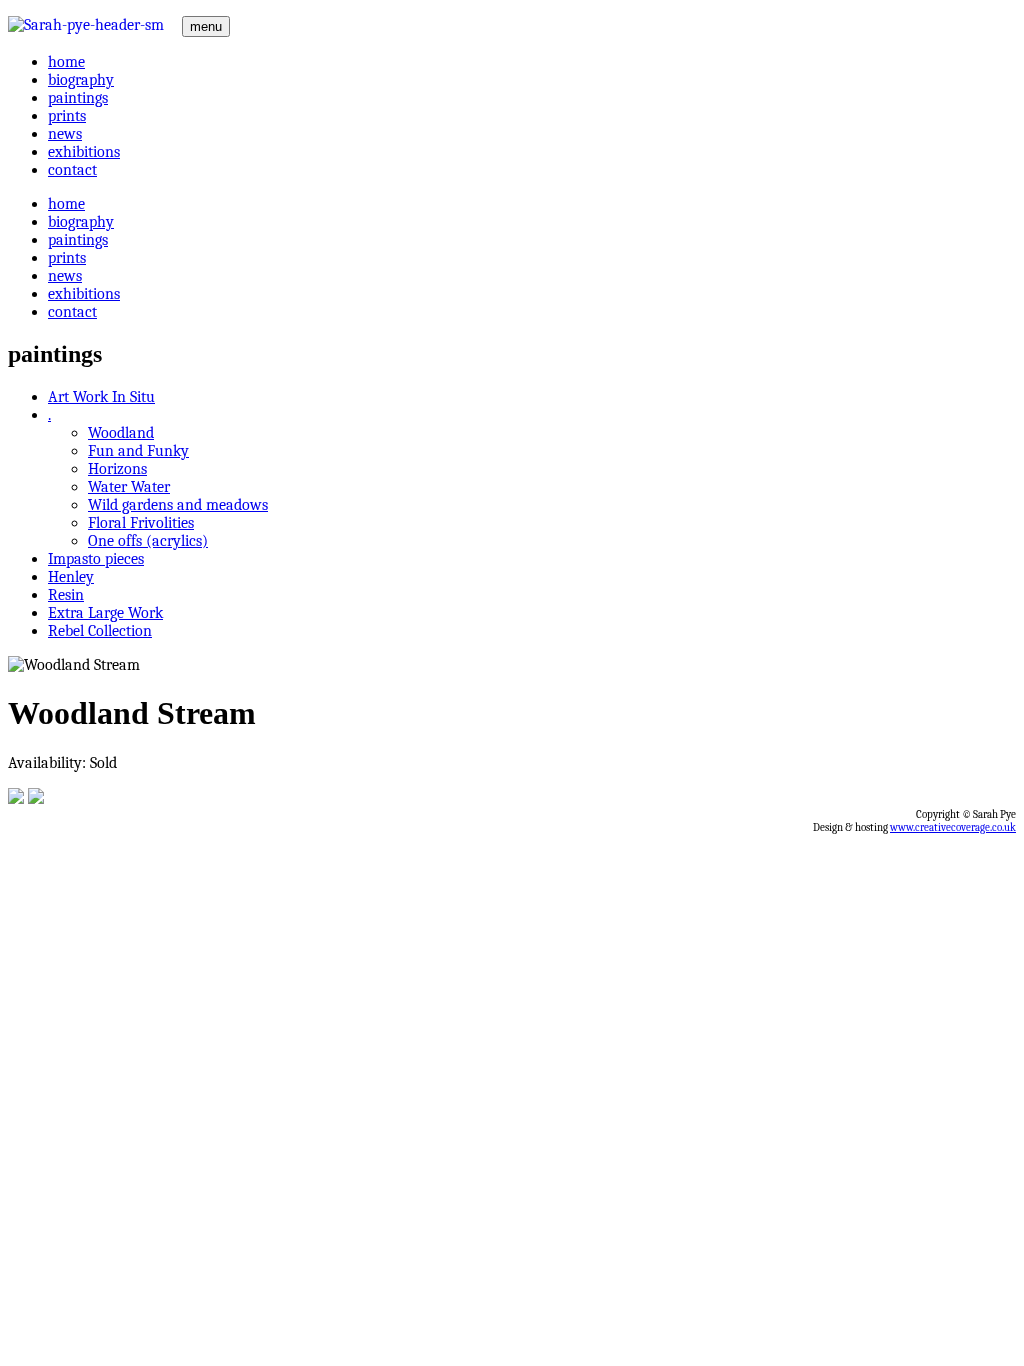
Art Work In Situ (101, 397)
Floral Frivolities (141, 523)
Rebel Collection (100, 631)
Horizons (117, 469)
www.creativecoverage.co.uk (953, 827)
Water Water (129, 487)
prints (67, 116)
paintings (78, 98)
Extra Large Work (105, 613)
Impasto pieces (96, 559)
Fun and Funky (138, 451)
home (66, 62)
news (65, 134)
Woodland (121, 433)
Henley (71, 577)
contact (72, 170)
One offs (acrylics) (148, 541)
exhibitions (84, 152)
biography (81, 80)
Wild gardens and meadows (178, 505)
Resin (66, 595)
